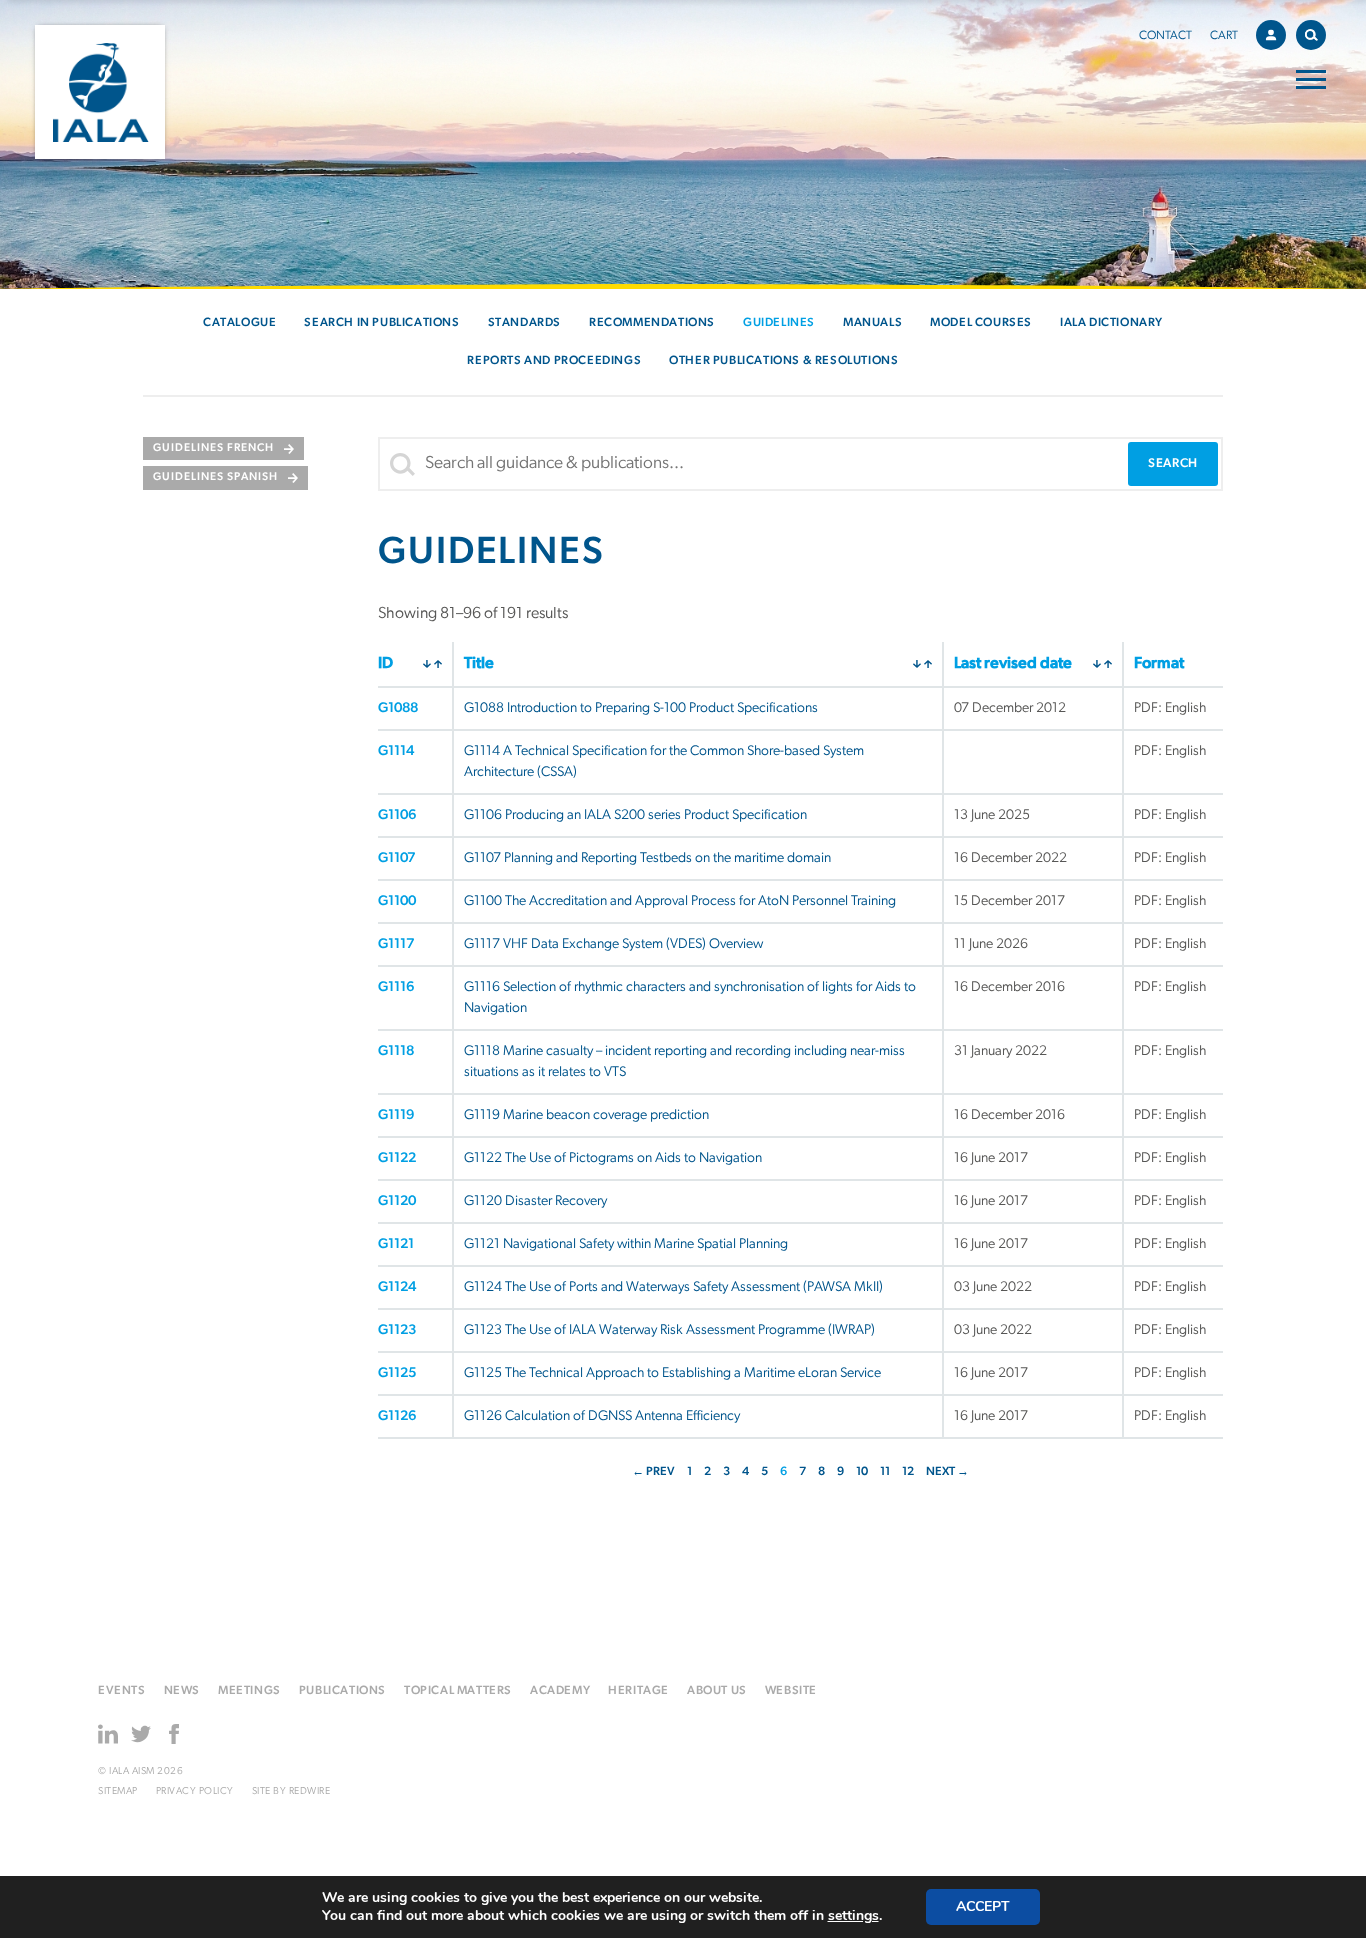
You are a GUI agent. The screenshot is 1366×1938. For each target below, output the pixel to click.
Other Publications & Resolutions (783, 361)
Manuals (872, 323)
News (182, 1691)
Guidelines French (213, 448)
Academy (560, 1691)
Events (122, 1691)
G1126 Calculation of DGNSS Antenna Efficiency (602, 1416)
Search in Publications (381, 323)
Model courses (981, 323)
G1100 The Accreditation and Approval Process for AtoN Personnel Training (680, 901)
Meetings (249, 1691)
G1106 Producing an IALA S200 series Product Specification (635, 815)
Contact (1165, 36)
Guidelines (779, 323)
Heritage (638, 1691)
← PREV (653, 1472)
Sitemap (118, 1791)
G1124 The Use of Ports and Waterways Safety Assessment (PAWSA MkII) (673, 1287)
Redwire (310, 1791)
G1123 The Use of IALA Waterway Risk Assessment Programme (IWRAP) (669, 1330)
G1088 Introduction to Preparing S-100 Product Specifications (641, 708)
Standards (524, 323)
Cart (1224, 36)
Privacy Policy (195, 1791)
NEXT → (947, 1472)
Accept (983, 1906)
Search (1311, 35)
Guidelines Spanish (215, 477)
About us (717, 1691)
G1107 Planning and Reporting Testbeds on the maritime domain (647, 858)
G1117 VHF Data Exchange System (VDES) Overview (613, 944)
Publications (342, 1691)
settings (853, 1916)
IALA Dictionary (1111, 323)
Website (791, 1691)
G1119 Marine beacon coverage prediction (586, 1115)
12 (908, 1472)
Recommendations (652, 323)
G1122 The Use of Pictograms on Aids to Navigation (613, 1158)
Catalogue (239, 323)
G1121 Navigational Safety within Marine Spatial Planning (626, 1244)
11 (885, 1472)
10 (862, 1472)
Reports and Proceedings (554, 361)
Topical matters (458, 1691)
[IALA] (100, 92)
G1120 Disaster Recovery (535, 1201)
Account (1271, 35)
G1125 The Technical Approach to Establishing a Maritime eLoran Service (672, 1373)
